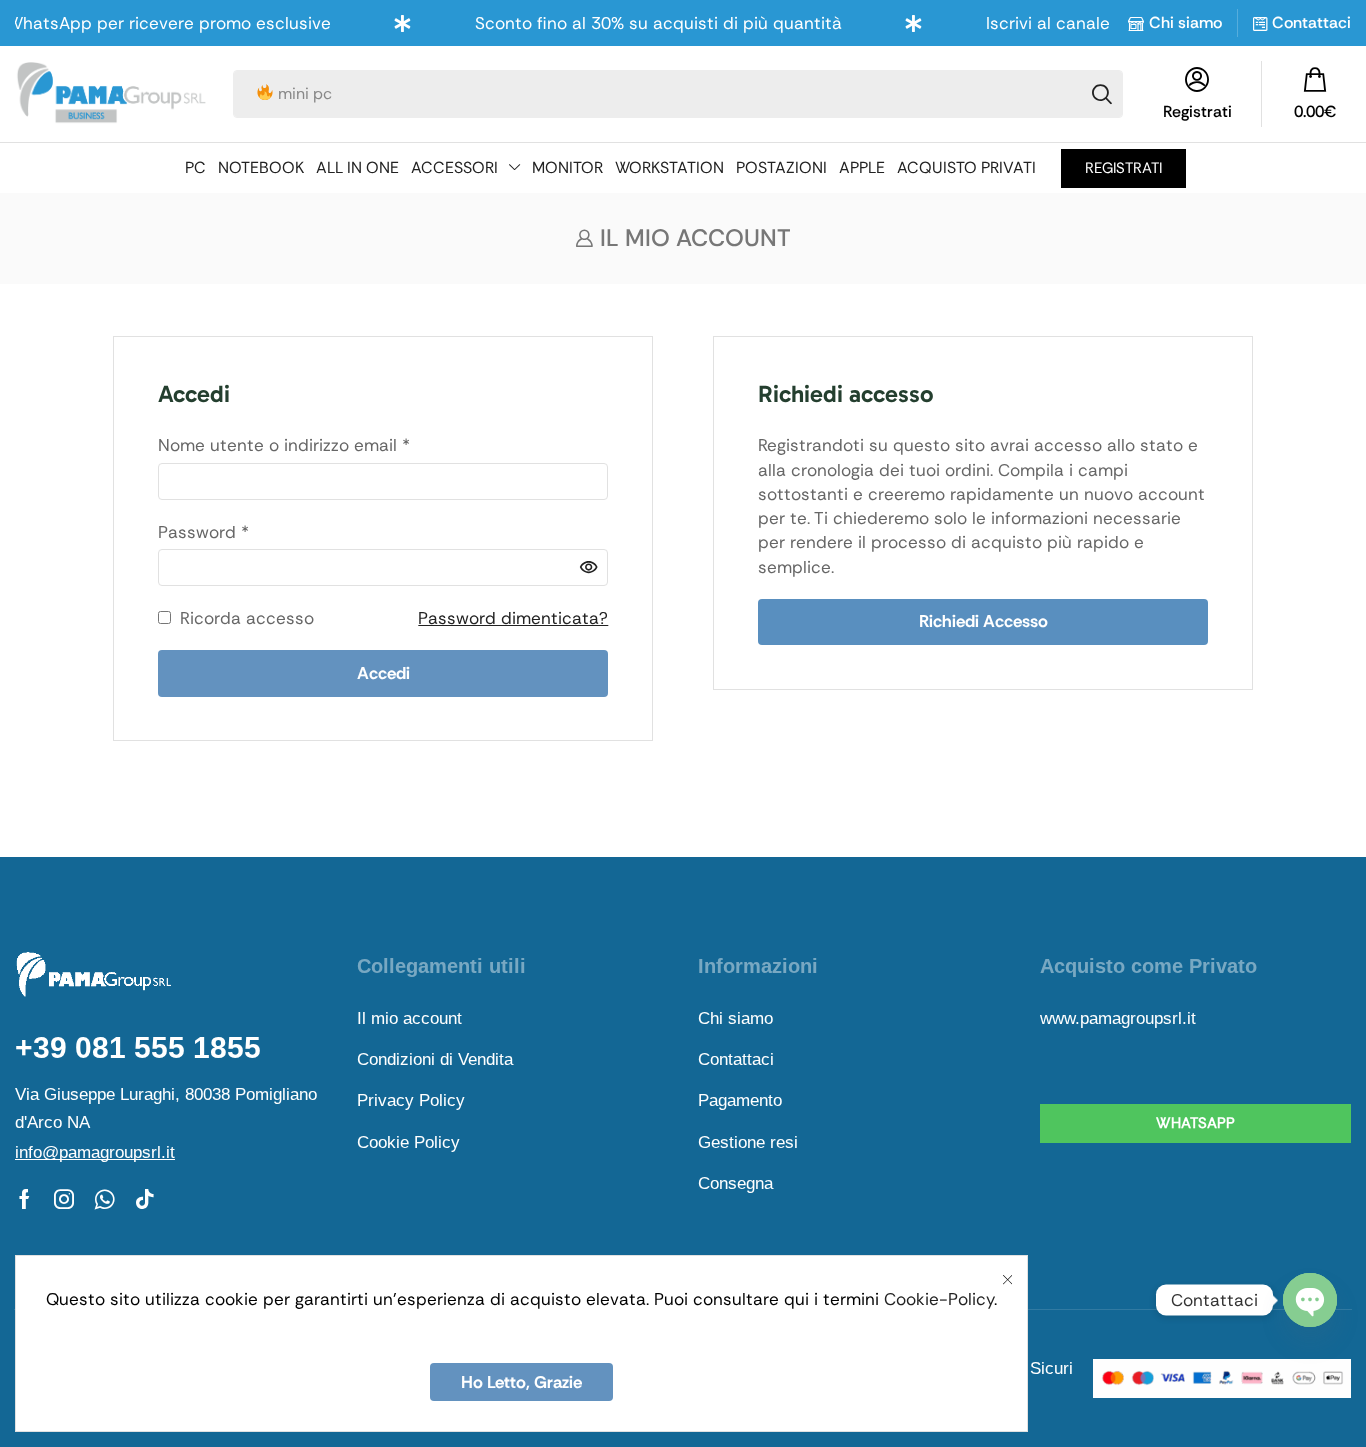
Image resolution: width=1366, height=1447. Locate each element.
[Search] (1102, 94)
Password (203, 531)
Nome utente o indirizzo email (284, 444)
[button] (1315, 94)
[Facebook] (24, 1199)
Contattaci (1311, 22)
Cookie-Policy (939, 1299)
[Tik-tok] (145, 1199)
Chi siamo (1185, 22)
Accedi (383, 673)
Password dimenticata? (513, 618)
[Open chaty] (1310, 1300)
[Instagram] (64, 1199)
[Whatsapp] (104, 1199)
